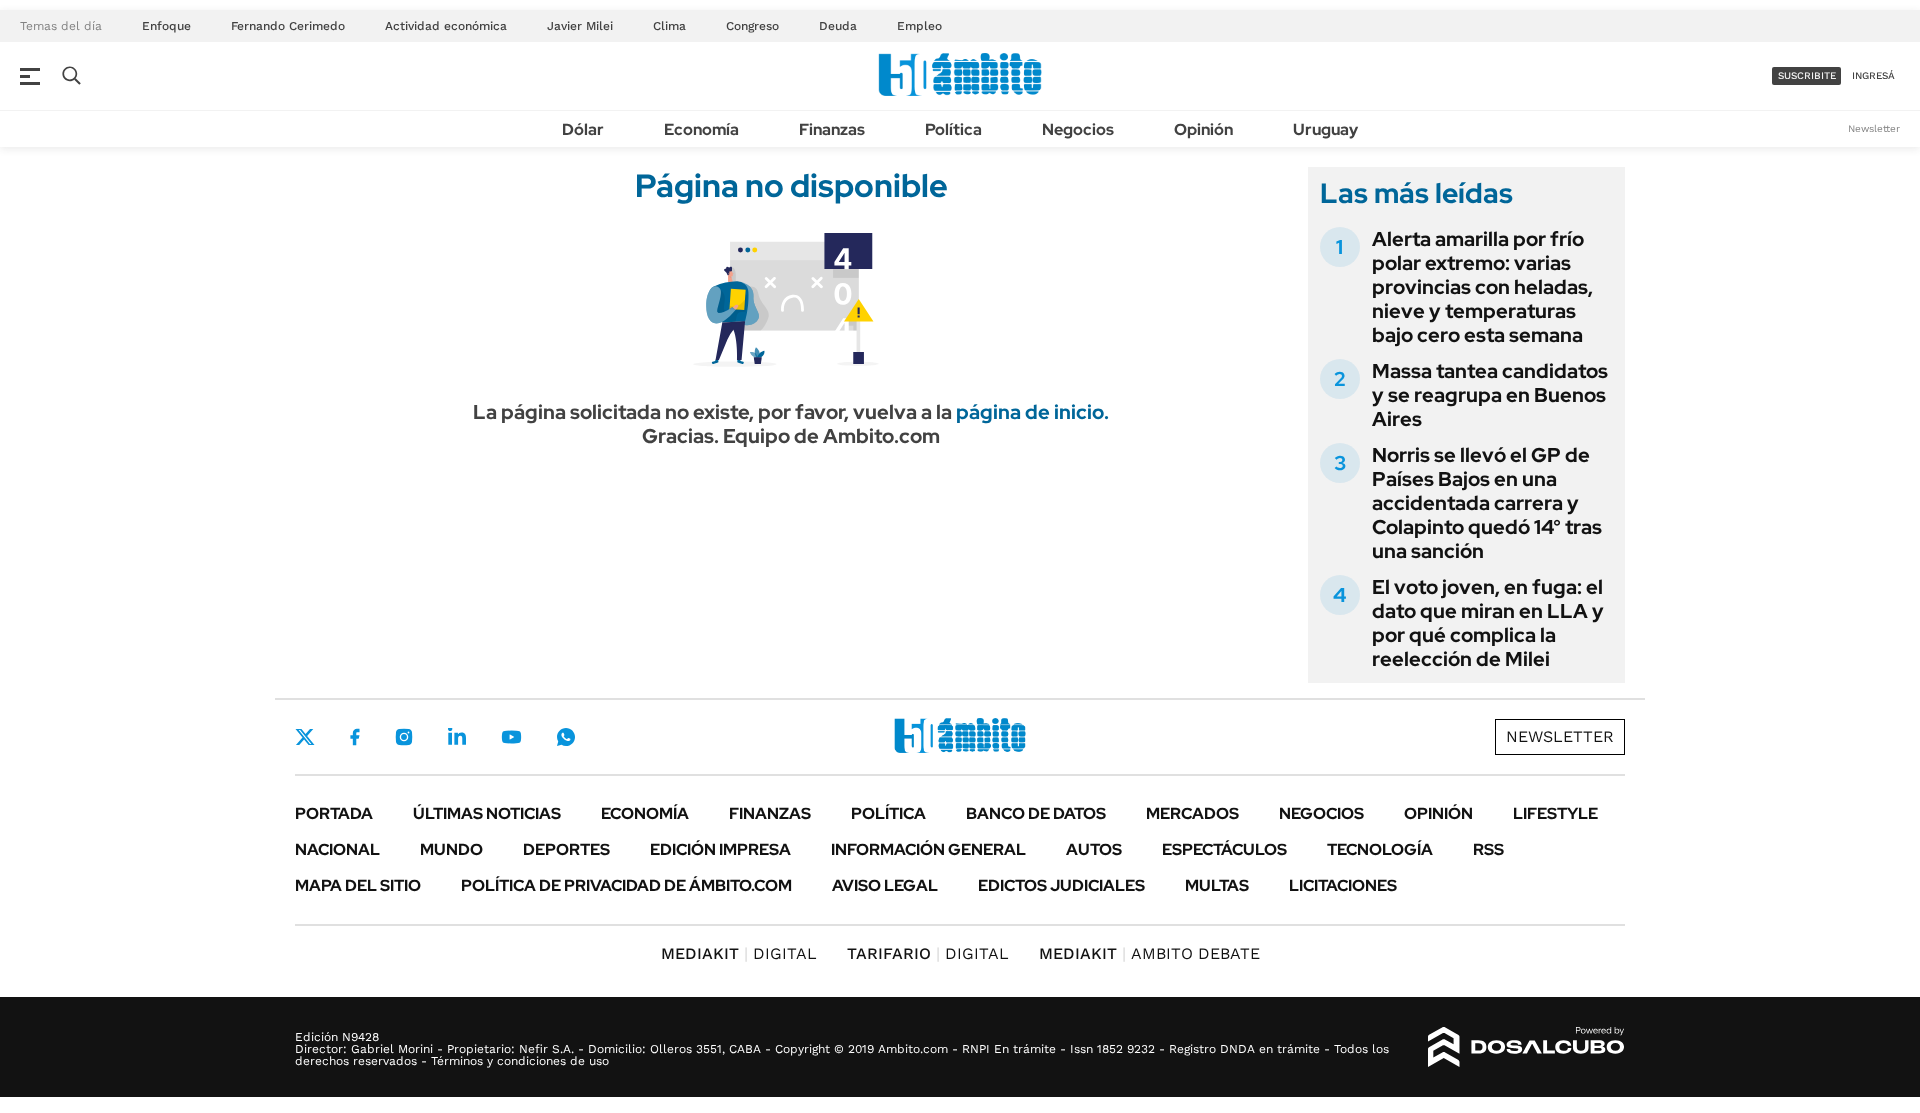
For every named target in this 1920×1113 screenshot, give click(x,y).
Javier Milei (580, 26)
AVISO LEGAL (885, 885)
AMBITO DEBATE (1149, 953)
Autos (1094, 849)
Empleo (919, 26)
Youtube (511, 737)
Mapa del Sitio (358, 885)
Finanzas (832, 129)
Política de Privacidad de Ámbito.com (626, 885)
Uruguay (1325, 129)
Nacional (337, 849)
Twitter (305, 737)
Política (953, 129)
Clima (669, 26)
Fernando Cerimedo (288, 26)
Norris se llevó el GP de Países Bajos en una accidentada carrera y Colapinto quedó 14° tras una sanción (1487, 503)
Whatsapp (566, 737)
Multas (1217, 885)
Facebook (355, 737)
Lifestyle (1555, 813)
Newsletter (1874, 128)
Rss (1488, 849)
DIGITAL (739, 953)
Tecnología (1380, 849)
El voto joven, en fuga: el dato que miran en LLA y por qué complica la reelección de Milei (1488, 623)
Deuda (838, 26)
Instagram (404, 737)
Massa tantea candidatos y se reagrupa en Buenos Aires (1490, 395)
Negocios (1078, 129)
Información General (928, 849)
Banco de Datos (1036, 813)
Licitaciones (1343, 885)
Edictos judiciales (1061, 885)
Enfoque (166, 26)
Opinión (1203, 129)
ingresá (1873, 75)
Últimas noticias (487, 813)
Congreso (752, 26)
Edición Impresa (720, 849)
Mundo (451, 849)
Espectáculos (1224, 849)
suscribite (1807, 75)
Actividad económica (446, 26)
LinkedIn (457, 737)
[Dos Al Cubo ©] (1526, 1047)
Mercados (1192, 813)
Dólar (583, 129)
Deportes (566, 849)
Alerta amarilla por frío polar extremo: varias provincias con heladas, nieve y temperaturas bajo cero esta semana (1482, 287)
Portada (334, 813)
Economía (701, 129)
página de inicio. (1032, 412)
